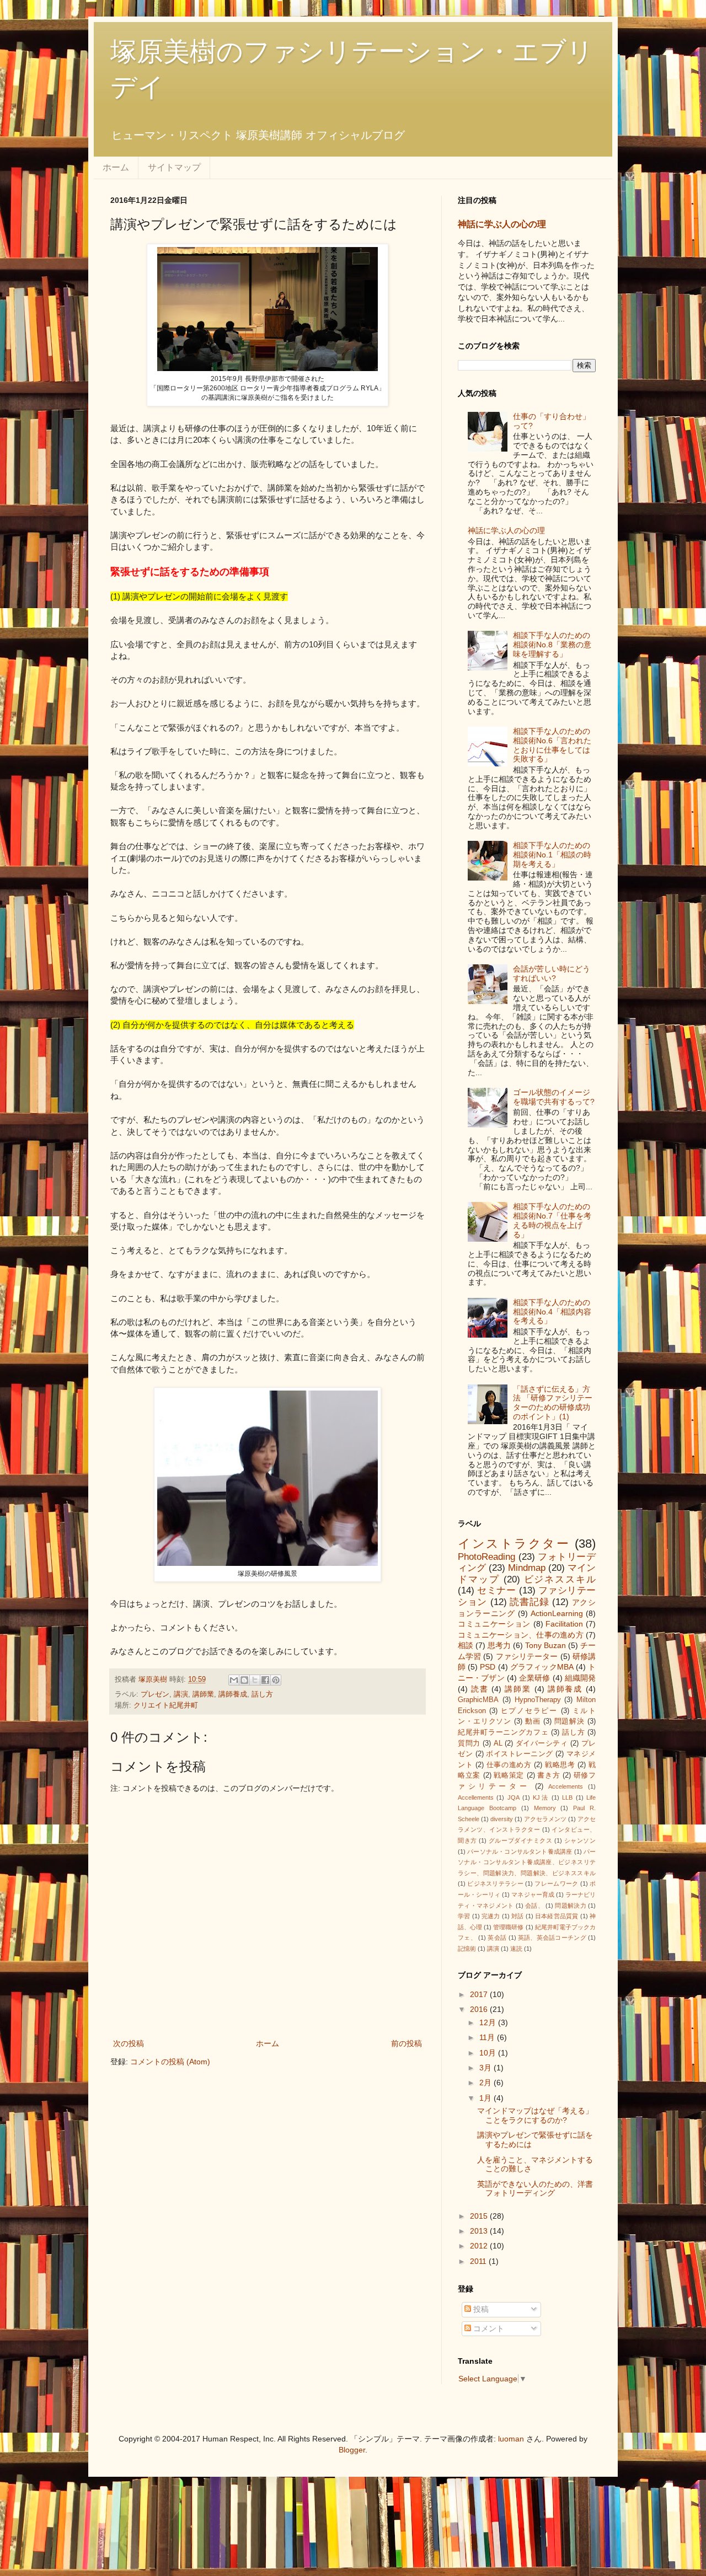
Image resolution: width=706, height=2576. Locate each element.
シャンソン (580, 1840)
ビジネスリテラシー (495, 1883)
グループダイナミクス (521, 1840)
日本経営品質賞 (557, 1916)
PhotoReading (486, 1557)
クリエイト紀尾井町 (166, 1705)
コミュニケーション (494, 1624)
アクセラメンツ (545, 1819)
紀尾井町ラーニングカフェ (503, 1732)
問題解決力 (570, 1906)
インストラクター (514, 1544)
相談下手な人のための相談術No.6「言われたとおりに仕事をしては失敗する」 (552, 745)
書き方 (549, 1775)
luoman (511, 2439)
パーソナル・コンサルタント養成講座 (520, 1851)
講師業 (203, 1694)
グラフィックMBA (542, 1667)
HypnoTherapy (538, 1700)
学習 (464, 1916)
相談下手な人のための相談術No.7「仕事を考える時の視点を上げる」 (552, 1220)
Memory (545, 1808)
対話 (517, 1916)
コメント (488, 2328)
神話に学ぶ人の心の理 (502, 224)
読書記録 (529, 1602)
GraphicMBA (478, 1700)
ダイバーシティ (542, 1743)
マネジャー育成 (533, 1895)
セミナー (496, 1590)
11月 (488, 2037)
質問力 (469, 1743)
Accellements (476, 1797)
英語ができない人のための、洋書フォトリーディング (535, 2189)
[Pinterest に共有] (276, 1680)
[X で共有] (255, 1680)
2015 (480, 2216)
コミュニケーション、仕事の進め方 (521, 1635)
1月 (486, 2098)
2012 (480, 2246)
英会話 (497, 1938)
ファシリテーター (527, 1656)
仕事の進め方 (509, 1765)
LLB (567, 1797)
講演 (181, 1694)
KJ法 (541, 1797)
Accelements (566, 1786)
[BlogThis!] (244, 1680)
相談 (466, 1645)
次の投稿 (129, 2043)
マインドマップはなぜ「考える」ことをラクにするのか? (535, 2115)
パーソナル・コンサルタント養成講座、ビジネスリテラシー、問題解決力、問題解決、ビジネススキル (527, 1862)
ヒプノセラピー (529, 1711)
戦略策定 (509, 1775)
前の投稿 (407, 2043)
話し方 (262, 1694)
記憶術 (467, 1949)
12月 (489, 2022)
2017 (480, 1994)
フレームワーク (556, 1883)
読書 (480, 1689)
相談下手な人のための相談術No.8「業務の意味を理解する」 (552, 645)
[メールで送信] (234, 1680)
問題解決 (570, 1721)
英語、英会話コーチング (552, 1938)
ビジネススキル (560, 1579)
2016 (480, 2009)
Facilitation (564, 1624)
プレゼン (155, 1694)
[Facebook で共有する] (265, 1680)
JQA (514, 1797)
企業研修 (534, 1678)
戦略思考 (560, 1765)
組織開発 (580, 1678)
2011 (479, 2261)
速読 (516, 1949)
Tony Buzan (545, 1645)
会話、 (534, 1906)
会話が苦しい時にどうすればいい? (552, 973)
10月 (489, 2053)
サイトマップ (174, 167)
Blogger (352, 2450)
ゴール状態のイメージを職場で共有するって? (554, 1097)
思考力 (499, 1645)
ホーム (116, 167)
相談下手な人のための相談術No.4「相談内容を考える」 (552, 1312)
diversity (502, 1819)
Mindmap (527, 1568)
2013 (480, 2231)
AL (498, 1743)
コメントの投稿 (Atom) (170, 2062)
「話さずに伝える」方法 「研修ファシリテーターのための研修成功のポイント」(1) (553, 1403)
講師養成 (233, 1694)
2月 (486, 2083)
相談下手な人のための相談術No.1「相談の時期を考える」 (552, 855)
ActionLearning (557, 1613)
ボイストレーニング (520, 1754)
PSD (488, 1667)
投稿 (480, 2309)
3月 (486, 2068)
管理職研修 (508, 1927)
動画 (533, 1721)
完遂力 (491, 1916)
